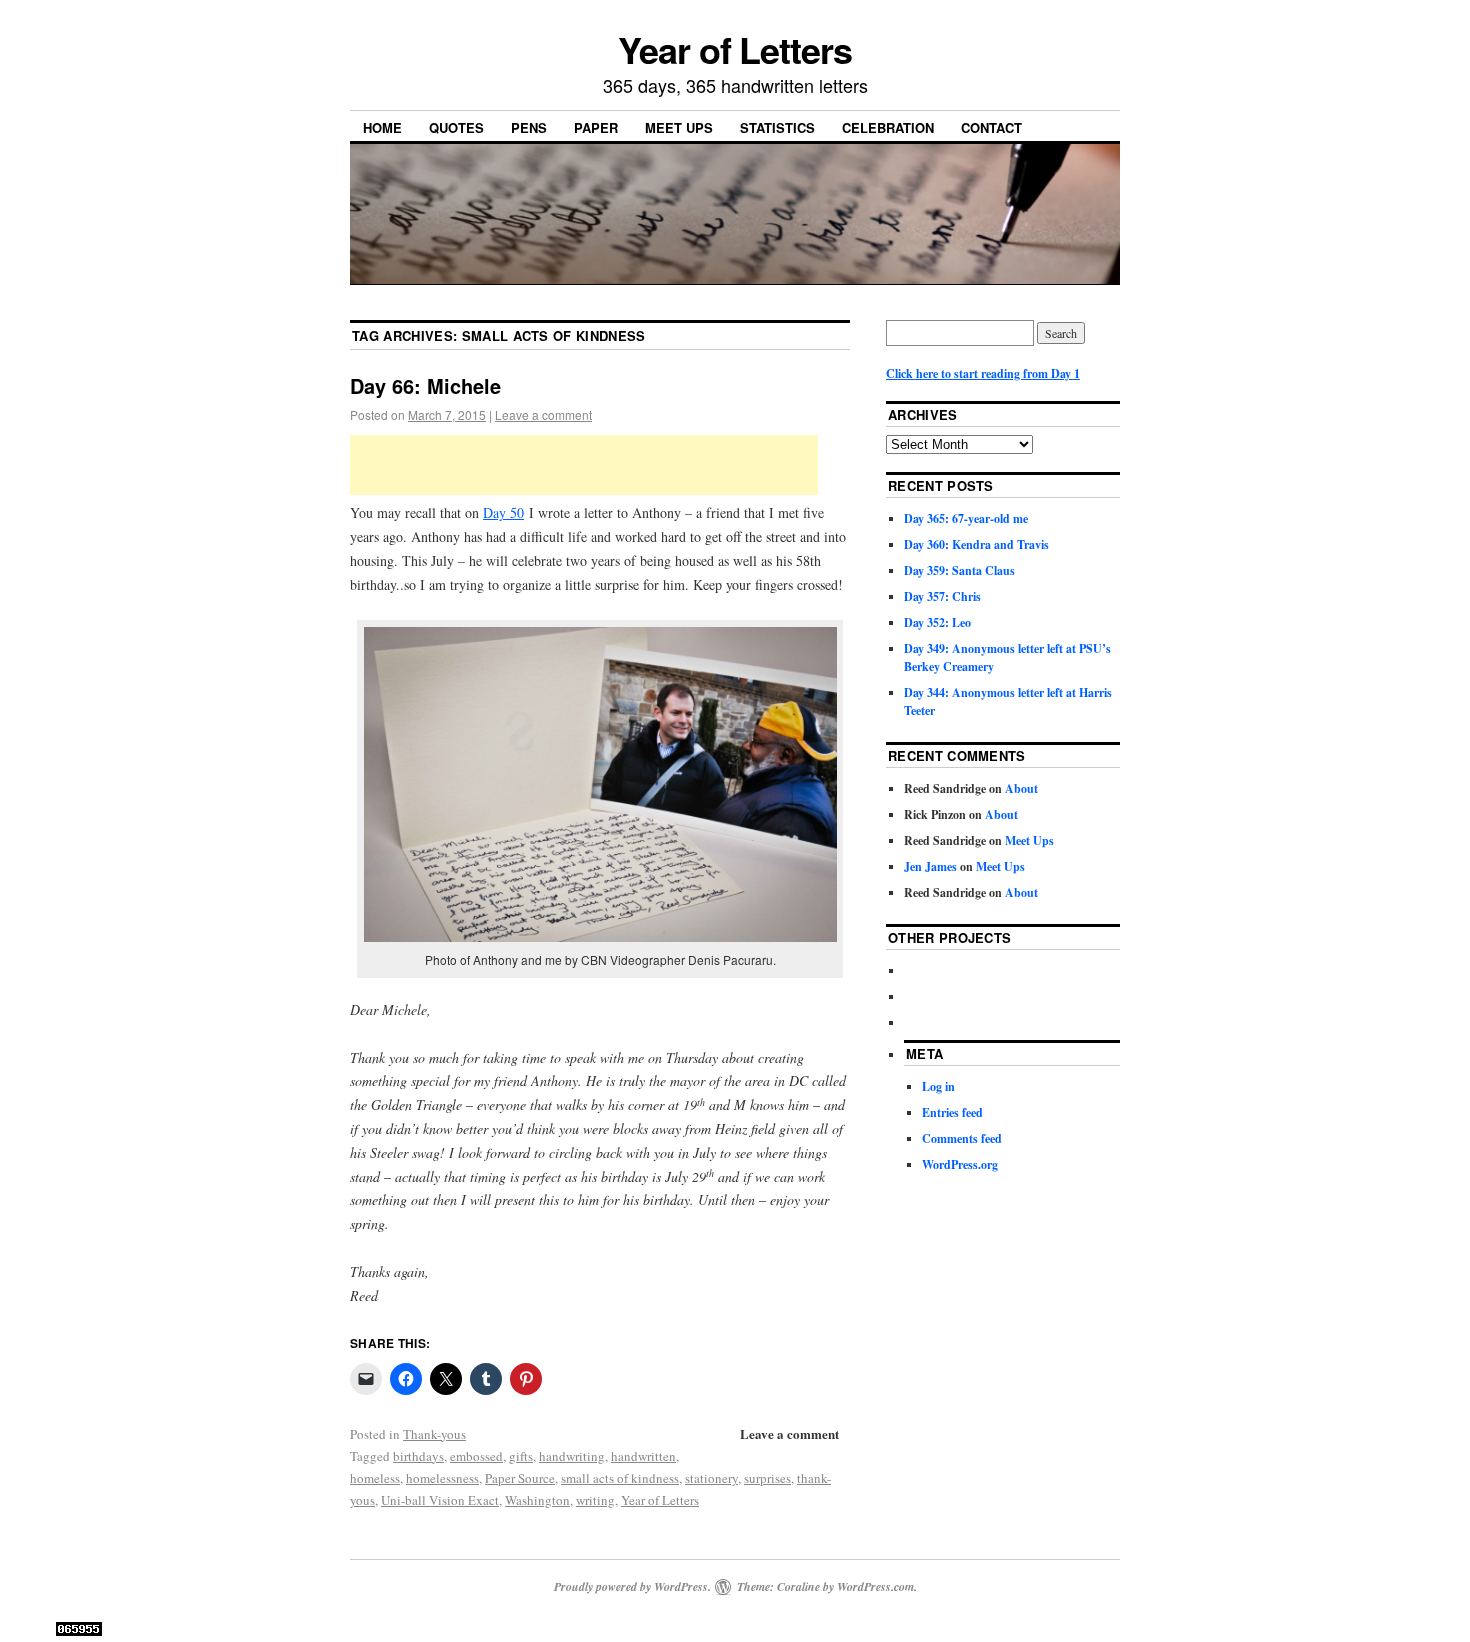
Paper (596, 127)
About (1021, 788)
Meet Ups (679, 127)
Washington (537, 1500)
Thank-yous (434, 1434)
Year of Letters (735, 49)
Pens (529, 127)
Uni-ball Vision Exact (440, 1500)
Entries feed (952, 1112)
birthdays (418, 1456)
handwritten (643, 1456)
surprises (767, 1478)
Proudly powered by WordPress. (632, 1586)
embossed (476, 1456)
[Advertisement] (584, 465)
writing (595, 1500)
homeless (375, 1478)
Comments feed (962, 1138)
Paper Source (520, 1478)
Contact (991, 127)
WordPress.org (960, 1164)
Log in (938, 1086)
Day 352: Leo (937, 622)
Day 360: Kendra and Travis (976, 544)
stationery (711, 1478)
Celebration (888, 127)
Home (382, 127)
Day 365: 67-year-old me (966, 518)
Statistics (777, 127)
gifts (521, 1456)
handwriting (572, 1456)
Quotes (456, 127)
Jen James (930, 866)
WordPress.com (875, 1586)
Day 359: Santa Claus (959, 570)
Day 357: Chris (942, 596)
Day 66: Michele (425, 385)
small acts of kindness (620, 1478)
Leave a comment (543, 414)
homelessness (442, 1478)
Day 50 (503, 512)
